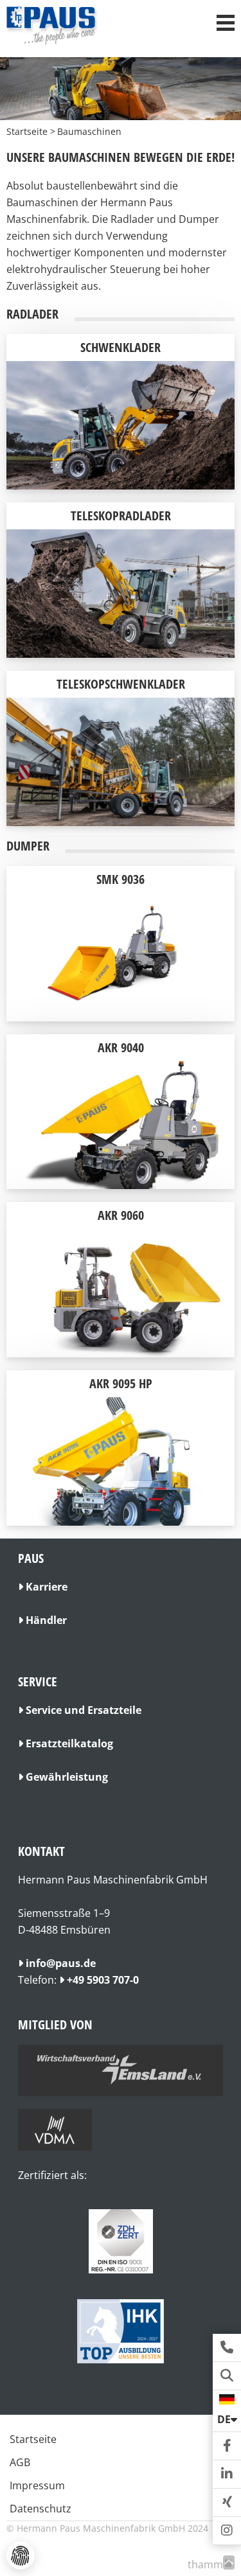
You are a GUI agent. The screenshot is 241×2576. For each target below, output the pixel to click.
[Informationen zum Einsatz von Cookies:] (21, 2555)
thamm (209, 2564)
